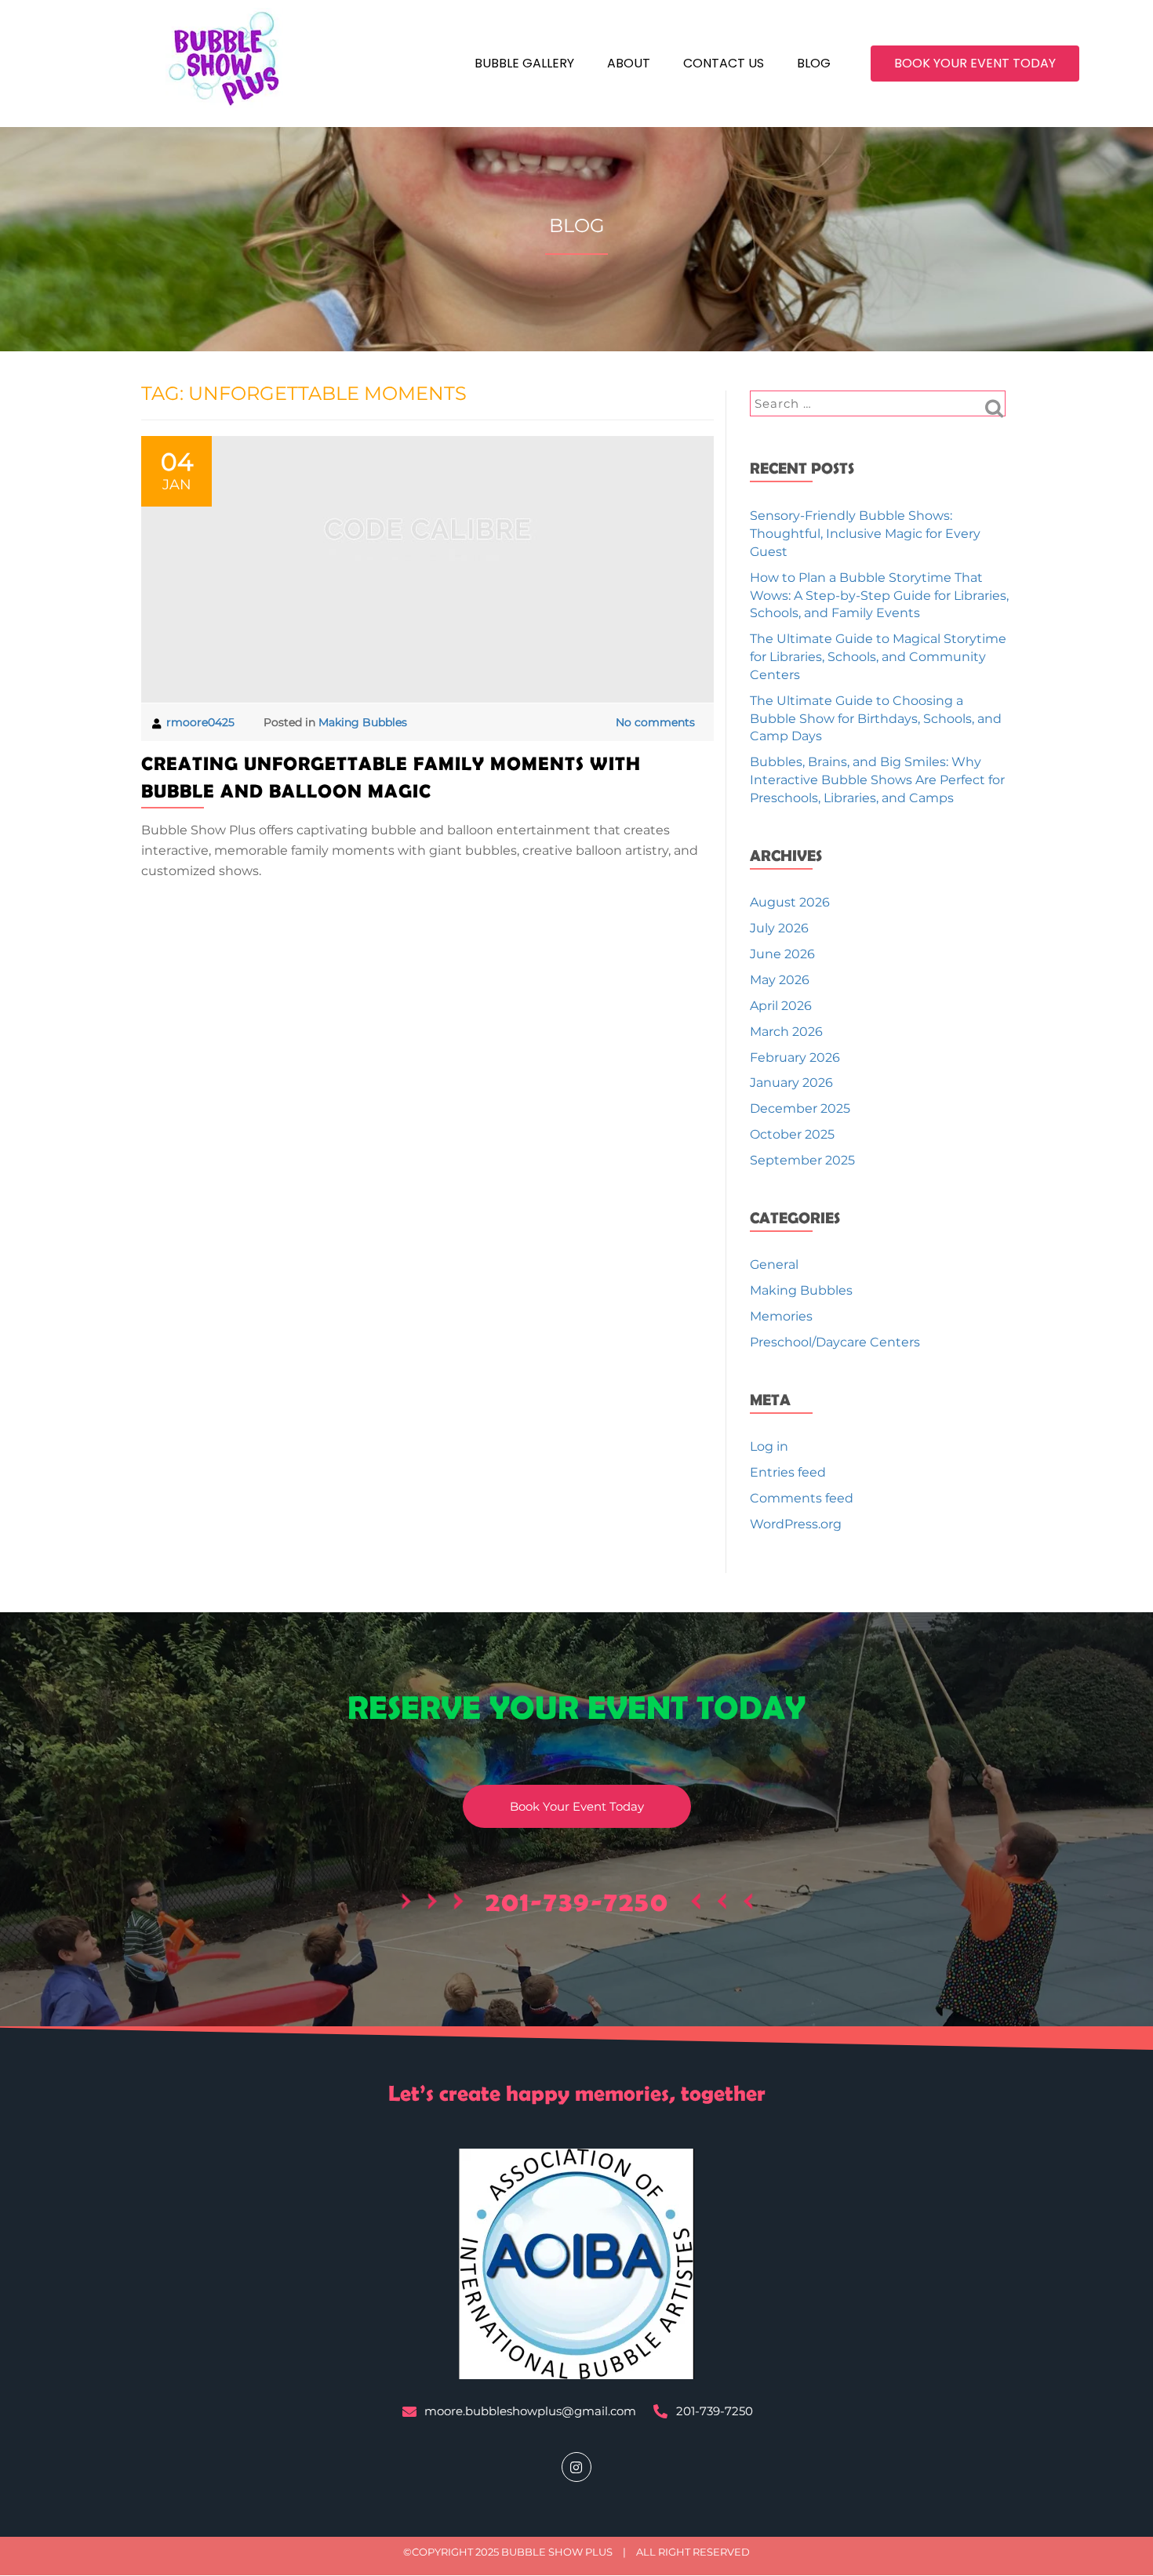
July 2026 (779, 928)
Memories (781, 1316)
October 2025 (792, 1134)
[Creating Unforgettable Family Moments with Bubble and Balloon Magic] (427, 569)
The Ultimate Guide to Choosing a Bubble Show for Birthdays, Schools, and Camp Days (876, 719)
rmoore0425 (202, 722)
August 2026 (790, 902)
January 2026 (791, 1083)
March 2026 (786, 1032)
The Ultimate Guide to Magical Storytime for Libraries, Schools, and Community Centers (878, 657)
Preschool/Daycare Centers (835, 1342)
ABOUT (629, 63)
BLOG (814, 63)
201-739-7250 (577, 1901)
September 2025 (802, 1160)
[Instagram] (576, 2467)
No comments (655, 722)
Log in (769, 1446)
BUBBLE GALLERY (524, 63)
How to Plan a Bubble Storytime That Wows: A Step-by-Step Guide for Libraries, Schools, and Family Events (879, 596)
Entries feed (788, 1472)
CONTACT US (724, 63)
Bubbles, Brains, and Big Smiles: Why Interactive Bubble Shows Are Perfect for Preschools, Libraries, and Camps (877, 780)
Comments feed (802, 1498)
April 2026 (781, 1006)
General (774, 1264)
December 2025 (800, 1108)
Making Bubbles (363, 722)
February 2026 (795, 1057)
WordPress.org (796, 1524)
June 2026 (782, 954)
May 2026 (780, 980)
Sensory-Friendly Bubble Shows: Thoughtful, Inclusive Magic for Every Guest (865, 534)
